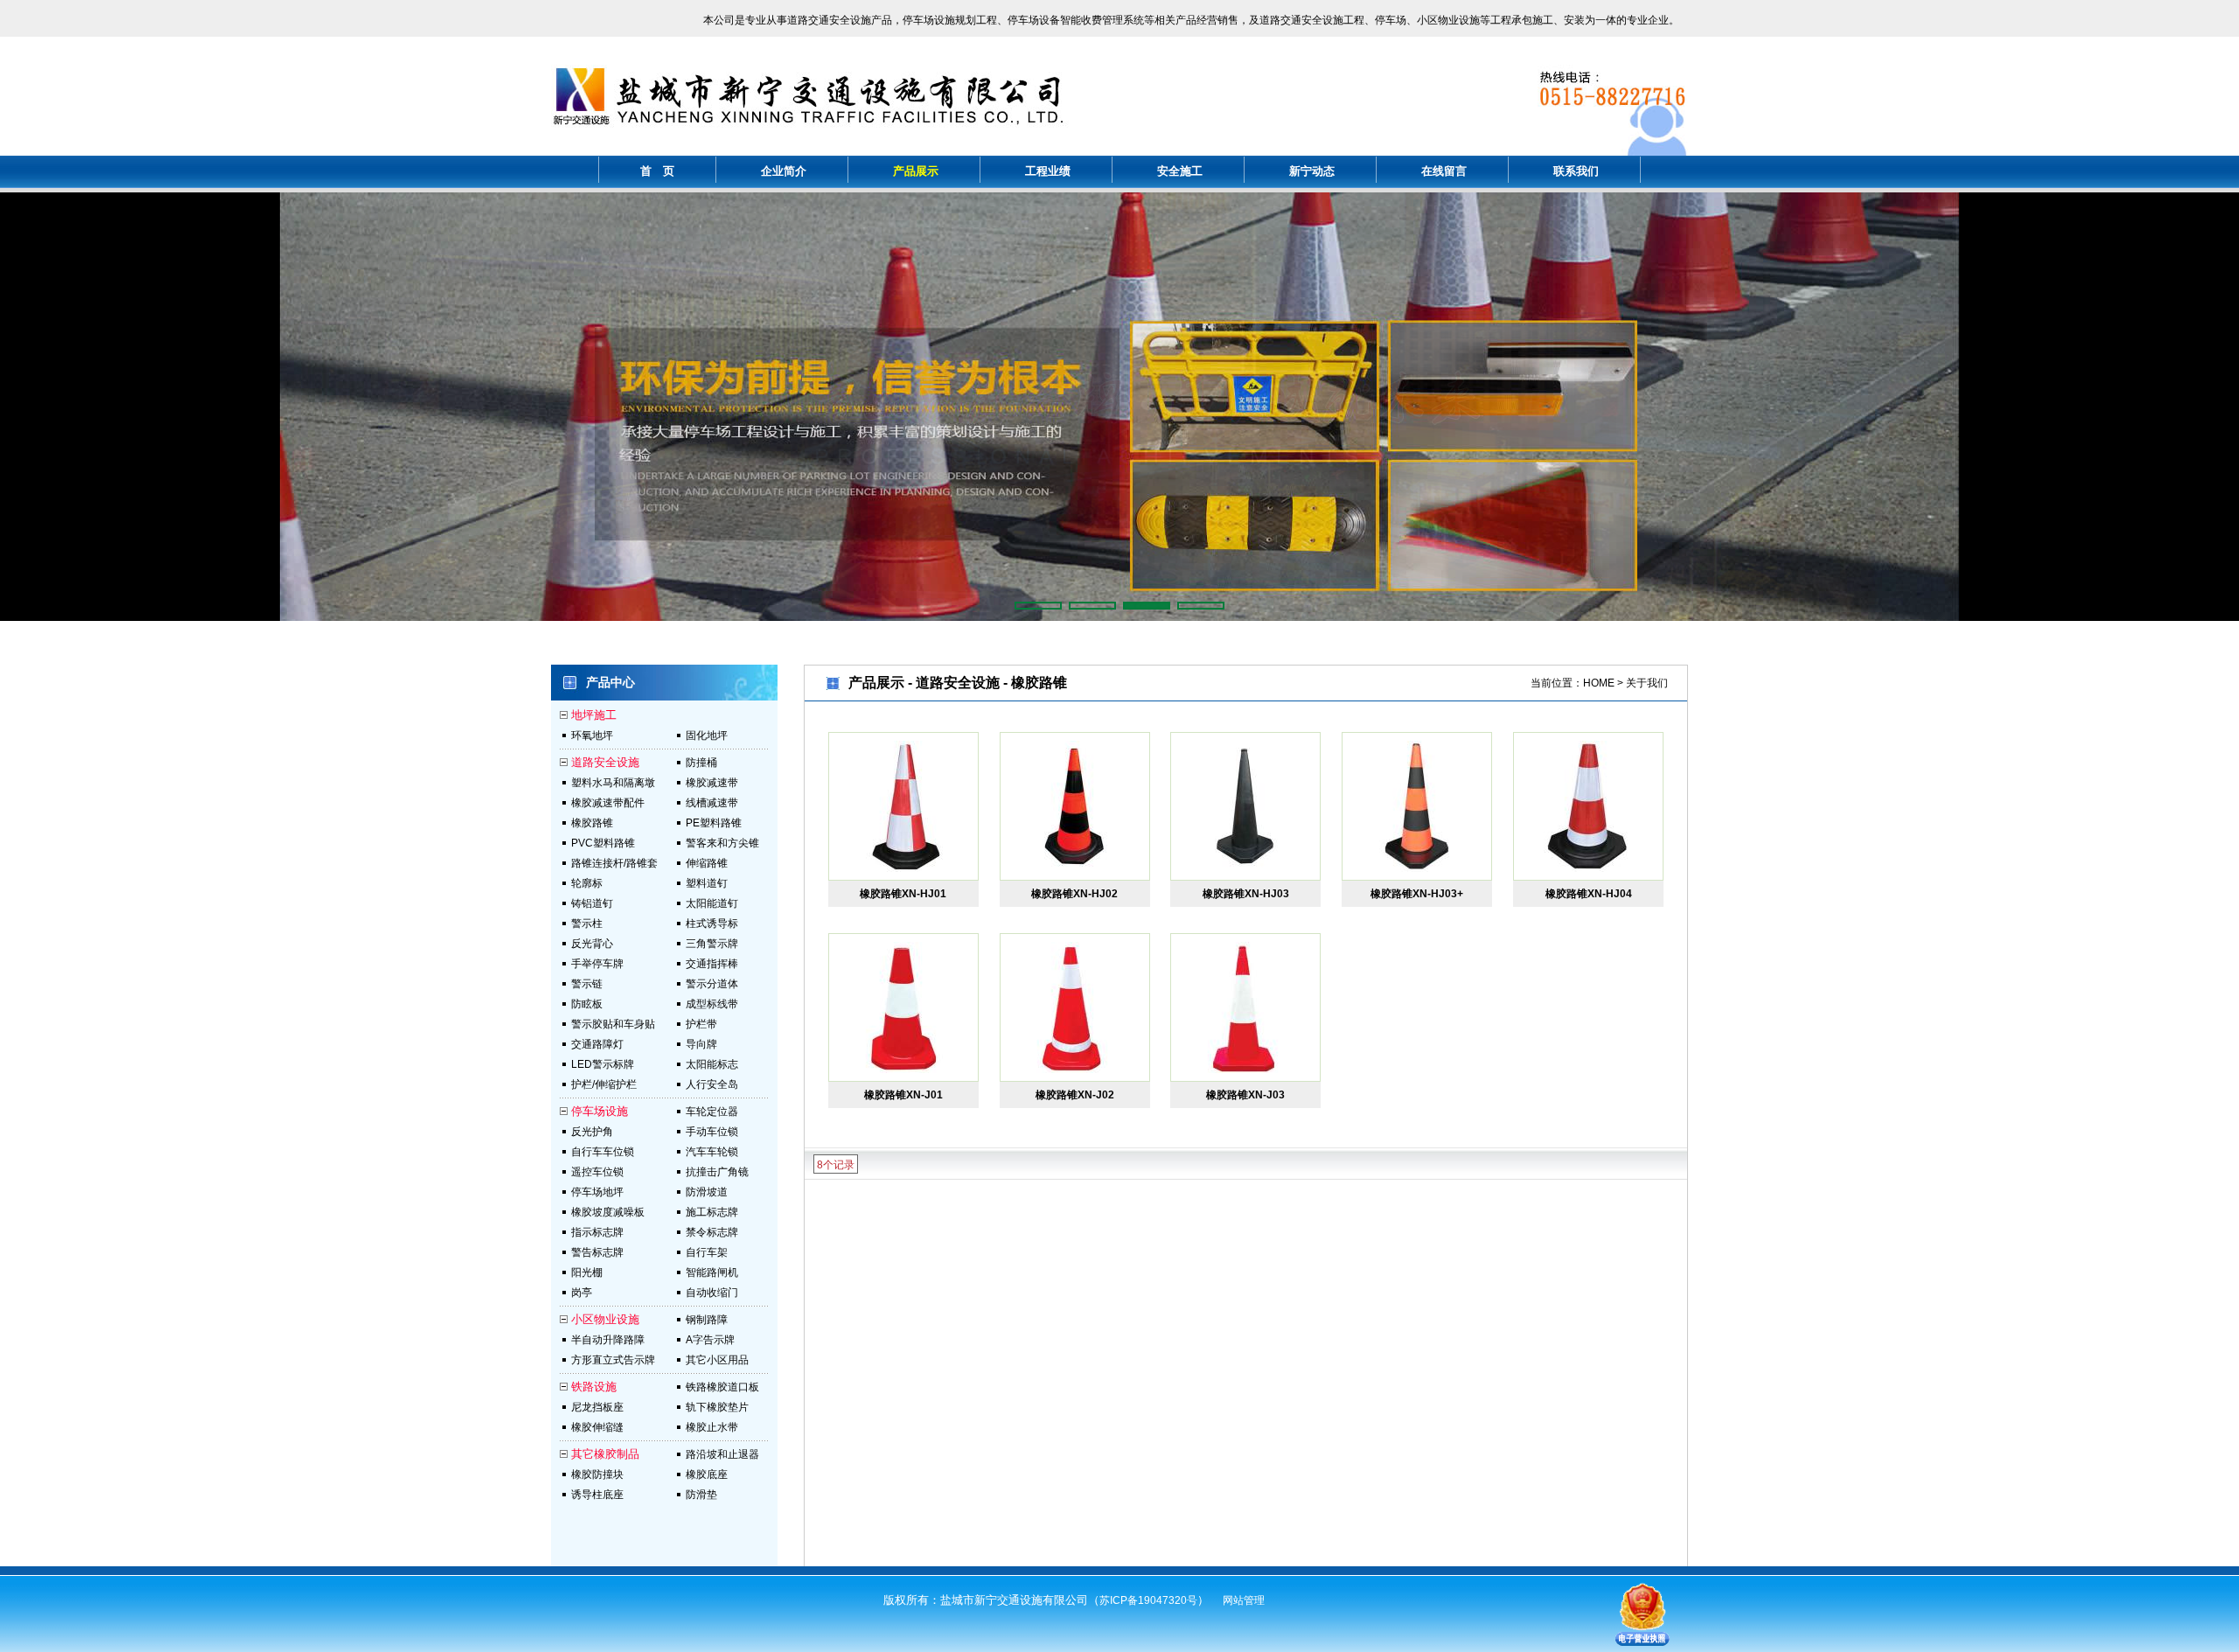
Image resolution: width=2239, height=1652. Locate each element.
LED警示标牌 (603, 1064)
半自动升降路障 (608, 1340)
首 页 (657, 171)
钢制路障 (707, 1320)
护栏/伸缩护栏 (604, 1084)
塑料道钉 (707, 883)
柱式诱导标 (712, 924)
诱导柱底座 (597, 1495)
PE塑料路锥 (714, 823)
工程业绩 (1048, 171)
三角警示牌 (712, 944)
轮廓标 (587, 883)
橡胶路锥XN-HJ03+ (1417, 894)
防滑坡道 (707, 1192)
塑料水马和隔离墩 (613, 783)
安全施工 (1180, 171)
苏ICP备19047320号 (1148, 1600)
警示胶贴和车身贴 (613, 1024)
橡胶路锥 (592, 823)
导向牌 (701, 1044)
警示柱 (587, 924)
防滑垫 (701, 1495)
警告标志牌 (597, 1252)
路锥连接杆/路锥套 (614, 863)
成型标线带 (712, 1004)
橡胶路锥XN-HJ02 (1074, 894)
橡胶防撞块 (597, 1474)
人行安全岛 (712, 1084)
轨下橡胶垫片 (717, 1407)
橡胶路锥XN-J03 (1245, 1095)
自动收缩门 (712, 1293)
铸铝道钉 (592, 903)
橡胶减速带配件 (608, 803)
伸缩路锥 (707, 863)
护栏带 (701, 1024)
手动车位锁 (712, 1132)
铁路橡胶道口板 (722, 1387)
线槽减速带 (712, 803)
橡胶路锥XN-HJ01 (903, 894)
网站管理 (1244, 1600)
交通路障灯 (597, 1044)
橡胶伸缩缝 (597, 1427)
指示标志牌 (597, 1232)
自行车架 (707, 1252)
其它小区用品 (717, 1360)
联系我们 (1576, 171)
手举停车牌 (597, 964)
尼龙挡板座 (597, 1407)
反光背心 (592, 944)
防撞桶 (701, 763)
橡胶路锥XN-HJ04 (1589, 894)
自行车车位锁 (603, 1152)
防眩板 (587, 1004)
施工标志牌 (712, 1212)
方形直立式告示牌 (613, 1360)
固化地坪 (707, 735)
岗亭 (582, 1293)
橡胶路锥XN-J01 (903, 1095)
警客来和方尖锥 (722, 843)
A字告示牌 (710, 1340)
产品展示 (916, 171)
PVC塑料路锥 (603, 843)
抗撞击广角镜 (717, 1172)
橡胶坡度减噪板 (608, 1212)
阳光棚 (587, 1272)
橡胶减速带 (712, 783)
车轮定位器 (712, 1112)
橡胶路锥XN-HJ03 (1246, 894)
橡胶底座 (707, 1474)
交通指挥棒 (712, 964)
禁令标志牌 (712, 1232)
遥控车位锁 (597, 1172)
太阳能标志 (712, 1064)
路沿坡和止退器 (722, 1454)
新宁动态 (1312, 171)
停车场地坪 (597, 1192)
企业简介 (784, 171)
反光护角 (592, 1132)
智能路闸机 (712, 1272)
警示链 (587, 984)
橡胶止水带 (712, 1427)
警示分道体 (712, 984)
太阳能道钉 (712, 903)
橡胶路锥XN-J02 (1075, 1095)
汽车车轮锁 (712, 1152)
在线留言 (1444, 171)
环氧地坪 (592, 735)
